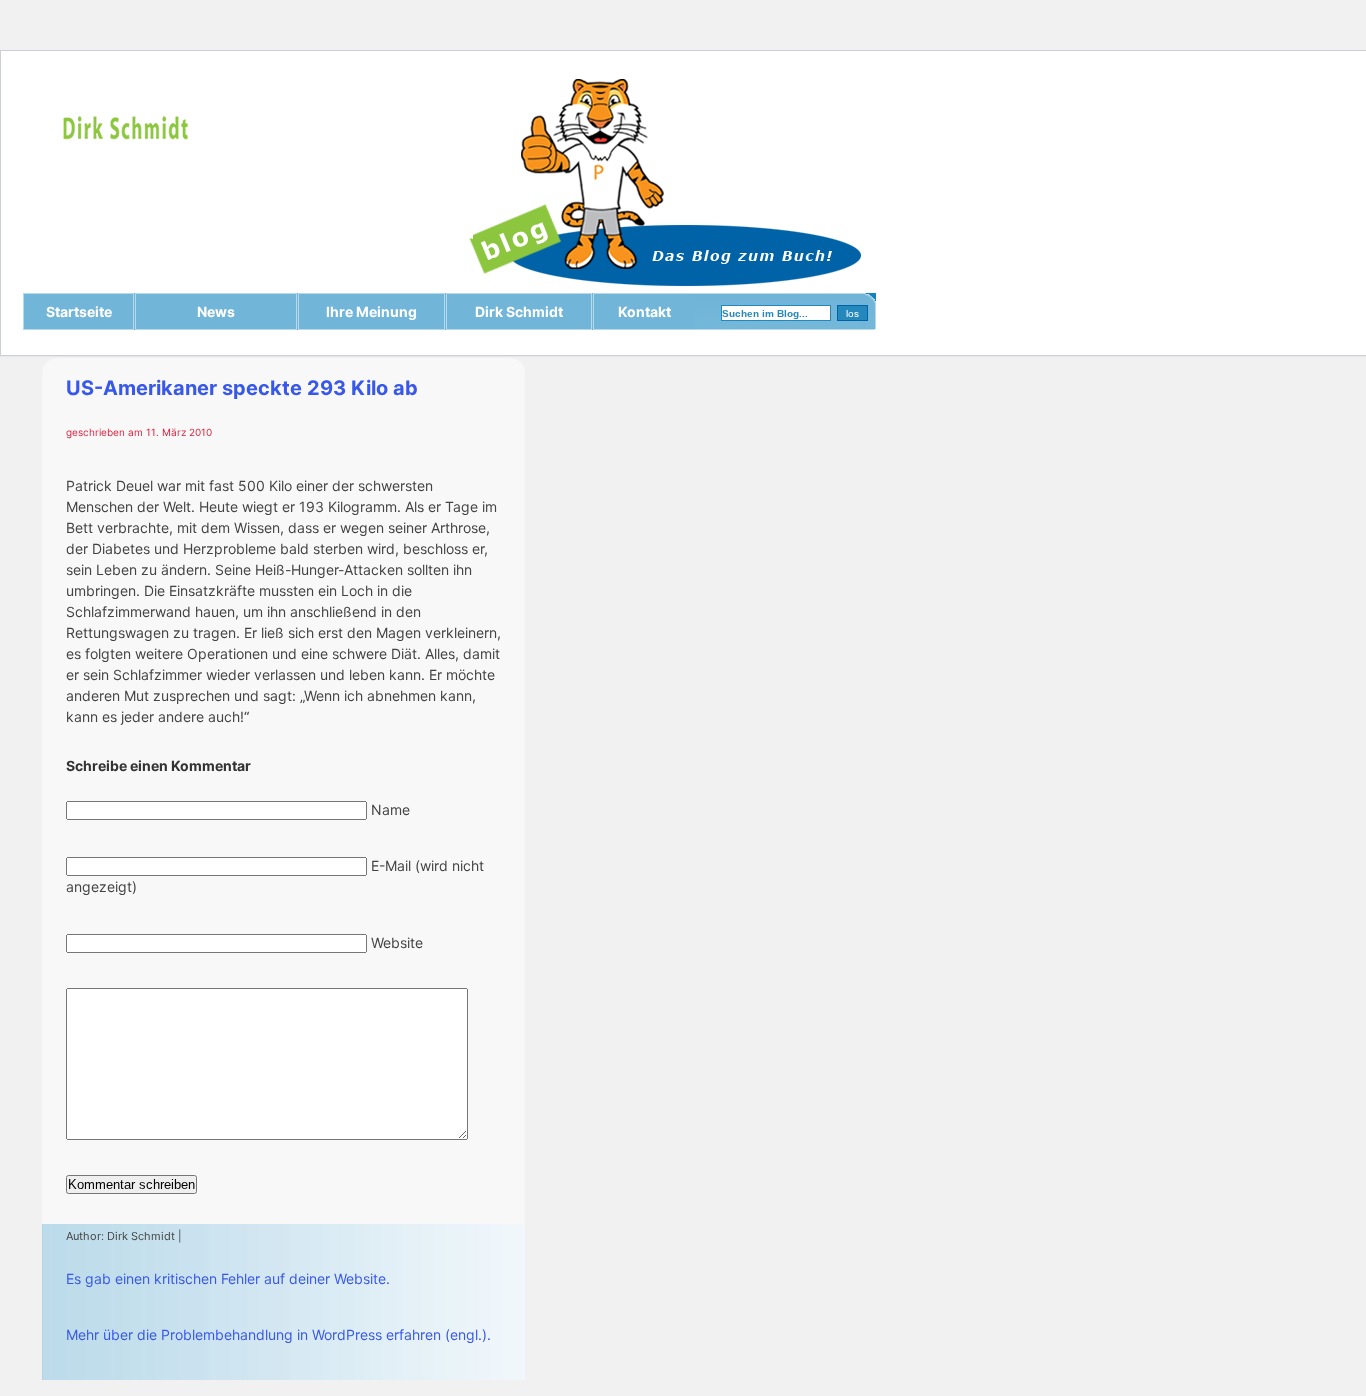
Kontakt (644, 311)
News (216, 311)
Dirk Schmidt (519, 311)
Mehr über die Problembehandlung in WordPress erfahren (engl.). (278, 1334)
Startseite (79, 311)
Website (397, 942)
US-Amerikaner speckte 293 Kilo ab (242, 388)
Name (390, 809)
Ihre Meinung (371, 311)
